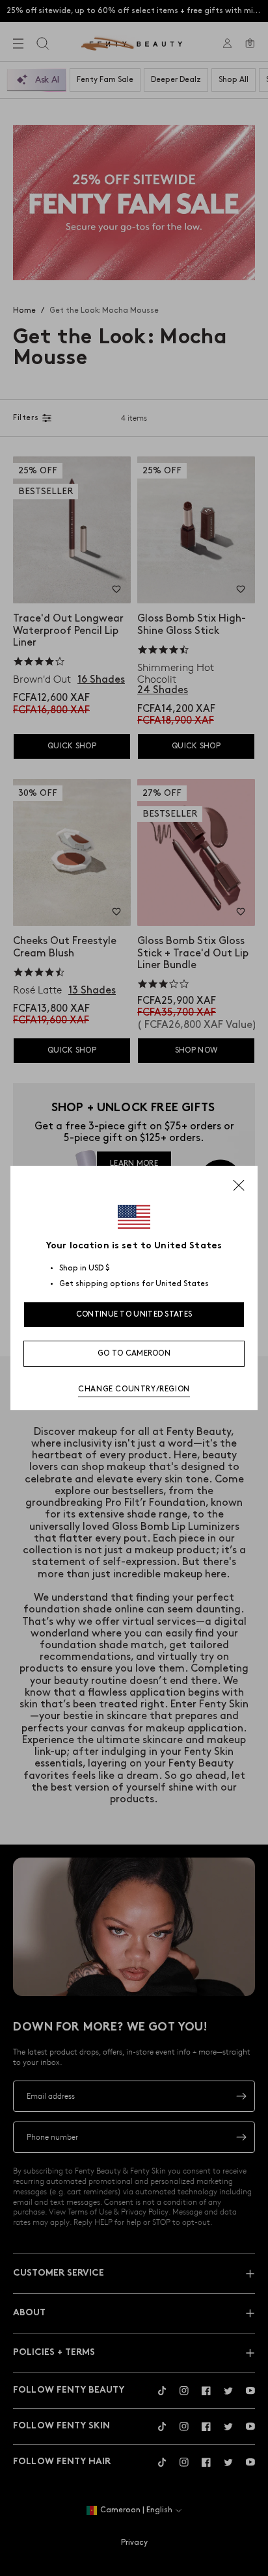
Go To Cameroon (134, 1353)
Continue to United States (134, 1314)
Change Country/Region (134, 1389)
